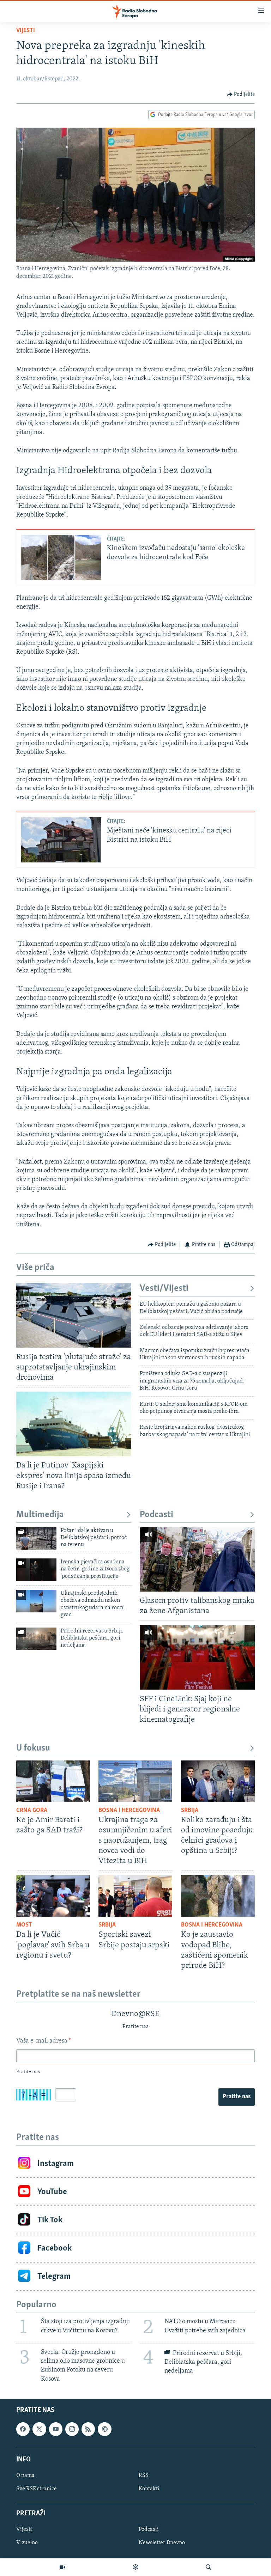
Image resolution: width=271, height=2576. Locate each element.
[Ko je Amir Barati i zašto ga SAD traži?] (53, 1781)
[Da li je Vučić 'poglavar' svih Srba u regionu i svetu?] (53, 1896)
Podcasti (156, 1515)
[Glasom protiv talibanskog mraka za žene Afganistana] (197, 1559)
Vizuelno (27, 2543)
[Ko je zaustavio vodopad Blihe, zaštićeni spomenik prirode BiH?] (218, 1896)
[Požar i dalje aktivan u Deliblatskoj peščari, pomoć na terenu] (36, 1538)
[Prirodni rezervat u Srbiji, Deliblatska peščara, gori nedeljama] (36, 1639)
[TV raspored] (104, 2429)
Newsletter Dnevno (162, 2543)
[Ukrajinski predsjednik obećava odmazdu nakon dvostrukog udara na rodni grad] (36, 1601)
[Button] (241, 94)
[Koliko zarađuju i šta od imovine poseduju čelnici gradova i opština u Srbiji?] (218, 1781)
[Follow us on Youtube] (56, 2429)
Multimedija (40, 1515)
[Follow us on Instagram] (72, 2429)
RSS (144, 2476)
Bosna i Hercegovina (129, 1811)
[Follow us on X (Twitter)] (39, 2429)
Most (24, 1925)
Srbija (190, 1811)
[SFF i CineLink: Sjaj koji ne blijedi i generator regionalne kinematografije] (197, 1657)
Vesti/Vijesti (164, 1289)
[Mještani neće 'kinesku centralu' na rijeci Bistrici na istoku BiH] (61, 840)
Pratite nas (237, 2097)
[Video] (62, 2567)
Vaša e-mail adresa (44, 2041)
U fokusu (33, 1748)
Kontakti (149, 2489)
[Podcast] (135, 2567)
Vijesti (26, 31)
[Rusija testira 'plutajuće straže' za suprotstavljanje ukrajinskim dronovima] (74, 1315)
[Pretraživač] (209, 2567)
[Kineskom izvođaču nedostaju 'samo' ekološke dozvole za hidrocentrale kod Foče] (61, 557)
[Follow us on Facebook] (23, 2429)
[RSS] (88, 2429)
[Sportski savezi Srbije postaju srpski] (135, 1896)
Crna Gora (32, 1811)
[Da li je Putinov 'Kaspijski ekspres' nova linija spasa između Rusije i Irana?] (74, 1424)
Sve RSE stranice (37, 2489)
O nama (25, 2476)
